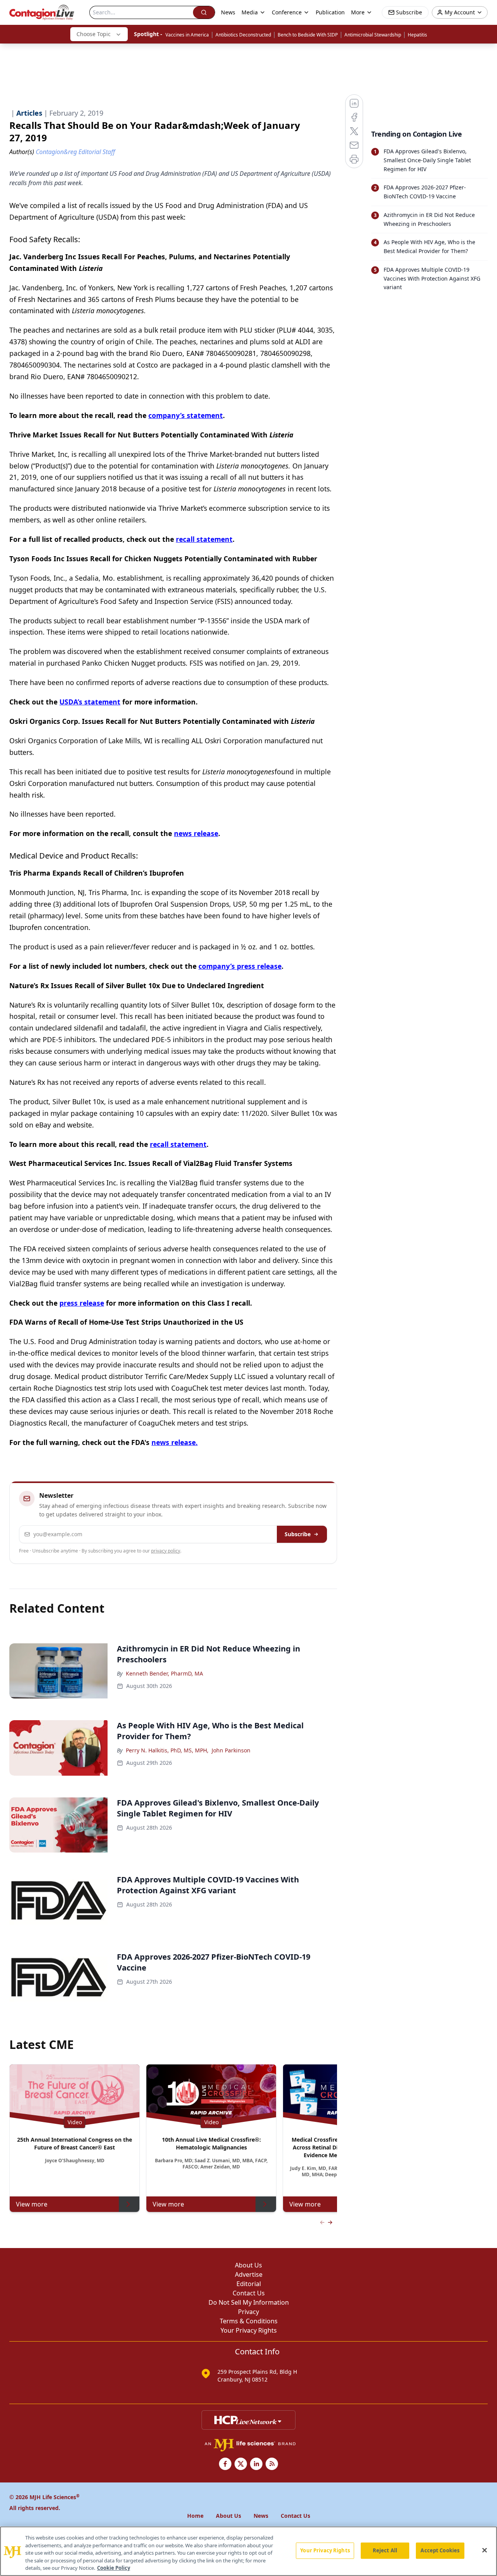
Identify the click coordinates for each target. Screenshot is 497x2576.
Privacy (248, 2312)
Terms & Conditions (249, 2321)
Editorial (249, 2284)
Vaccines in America (187, 35)
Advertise (249, 2274)
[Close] (485, 2550)
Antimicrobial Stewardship (373, 35)
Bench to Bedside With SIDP (308, 35)
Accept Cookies (440, 2550)
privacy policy (166, 1551)
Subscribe (298, 1534)
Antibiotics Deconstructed (243, 35)
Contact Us (249, 2293)
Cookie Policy (114, 2568)
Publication (330, 12)
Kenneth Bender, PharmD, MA (164, 1673)
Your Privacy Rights (249, 2330)
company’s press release (240, 966)
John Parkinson (231, 1750)
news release (196, 833)
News (228, 12)
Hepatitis (417, 35)
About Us (248, 2265)
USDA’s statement (90, 702)
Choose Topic (94, 34)
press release (82, 1303)
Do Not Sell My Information (249, 2302)
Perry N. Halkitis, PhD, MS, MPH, (167, 1750)
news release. (175, 1442)
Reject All (385, 2550)
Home (195, 2516)
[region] (248, 2551)
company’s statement (186, 415)
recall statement (204, 539)
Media (250, 12)
